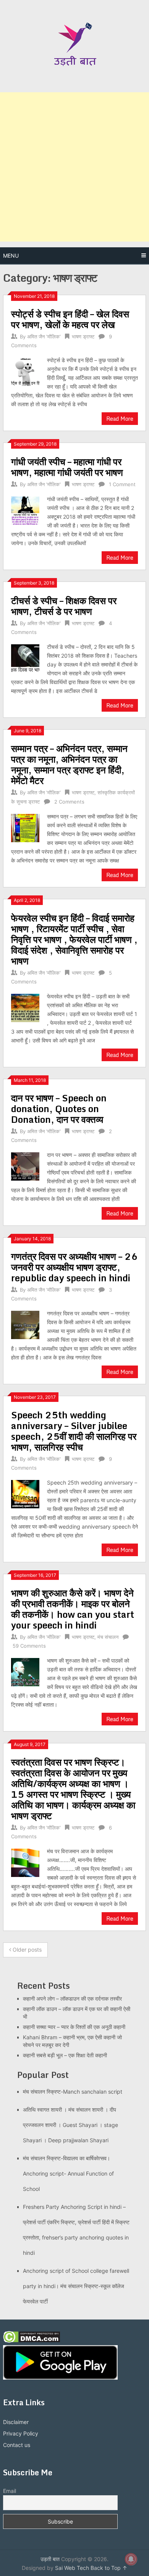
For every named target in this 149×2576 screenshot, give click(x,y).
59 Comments (29, 1646)
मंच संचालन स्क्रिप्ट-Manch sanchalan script (73, 2092)
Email (10, 2491)
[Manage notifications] (131, 2559)
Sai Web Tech (72, 2568)
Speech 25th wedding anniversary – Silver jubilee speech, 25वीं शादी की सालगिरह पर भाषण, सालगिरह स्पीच (74, 1431)
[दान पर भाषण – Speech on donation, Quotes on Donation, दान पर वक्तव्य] (25, 1165)
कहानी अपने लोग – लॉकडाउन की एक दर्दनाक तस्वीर (72, 1999)
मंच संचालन (108, 1637)
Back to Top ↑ (109, 2568)
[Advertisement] (74, 167)
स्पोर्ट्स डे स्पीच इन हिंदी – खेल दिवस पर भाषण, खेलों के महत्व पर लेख (70, 319)
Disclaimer (16, 2422)
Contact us (17, 2445)
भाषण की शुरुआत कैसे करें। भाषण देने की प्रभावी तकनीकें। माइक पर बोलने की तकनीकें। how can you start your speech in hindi (73, 1609)
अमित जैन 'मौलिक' (44, 336)
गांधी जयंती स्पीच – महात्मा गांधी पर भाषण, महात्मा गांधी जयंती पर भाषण (67, 467)
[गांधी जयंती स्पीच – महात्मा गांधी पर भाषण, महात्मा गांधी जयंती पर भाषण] (25, 510)
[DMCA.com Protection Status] (32, 2341)
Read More (120, 419)
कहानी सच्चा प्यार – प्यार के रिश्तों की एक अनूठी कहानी (74, 2027)
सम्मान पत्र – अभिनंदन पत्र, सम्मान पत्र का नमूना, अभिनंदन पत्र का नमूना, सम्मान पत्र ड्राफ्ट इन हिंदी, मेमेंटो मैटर (69, 764)
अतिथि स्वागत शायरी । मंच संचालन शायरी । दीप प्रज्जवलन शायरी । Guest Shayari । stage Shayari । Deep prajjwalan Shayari (70, 2125)
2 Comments (69, 802)
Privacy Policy (21, 2433)
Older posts (26, 1950)
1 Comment (122, 484)
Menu (11, 256)
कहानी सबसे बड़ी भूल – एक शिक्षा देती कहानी (65, 2055)
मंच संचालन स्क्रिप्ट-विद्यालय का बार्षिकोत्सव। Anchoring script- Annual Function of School (68, 2173)
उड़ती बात (50, 2559)
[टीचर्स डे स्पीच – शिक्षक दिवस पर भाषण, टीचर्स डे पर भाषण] (25, 657)
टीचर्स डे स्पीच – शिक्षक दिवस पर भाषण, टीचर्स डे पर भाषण (64, 606)
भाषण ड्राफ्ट (83, 336)
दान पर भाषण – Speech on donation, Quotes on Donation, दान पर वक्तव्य (59, 1108)
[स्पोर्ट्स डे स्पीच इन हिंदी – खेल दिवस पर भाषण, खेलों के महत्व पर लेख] (25, 371)
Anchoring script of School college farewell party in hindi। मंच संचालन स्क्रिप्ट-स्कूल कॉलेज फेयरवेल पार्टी (76, 2286)
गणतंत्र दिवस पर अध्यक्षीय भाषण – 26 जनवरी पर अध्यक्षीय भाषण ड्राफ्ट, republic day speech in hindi (74, 1267)
